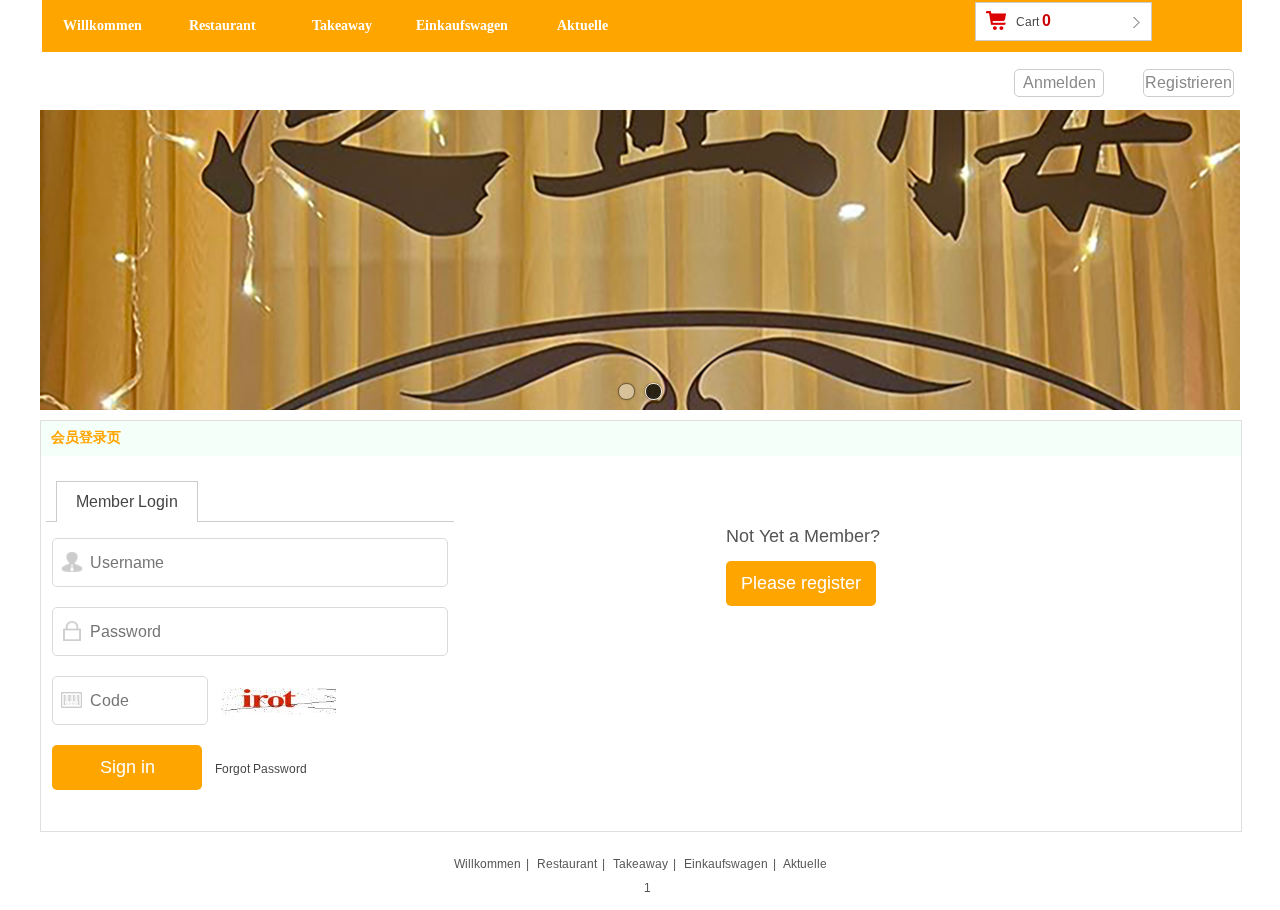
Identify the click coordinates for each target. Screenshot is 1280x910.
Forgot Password (261, 769)
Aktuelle (805, 864)
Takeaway (640, 864)
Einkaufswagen (726, 864)
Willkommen (487, 864)
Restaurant (567, 864)
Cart (1033, 20)
